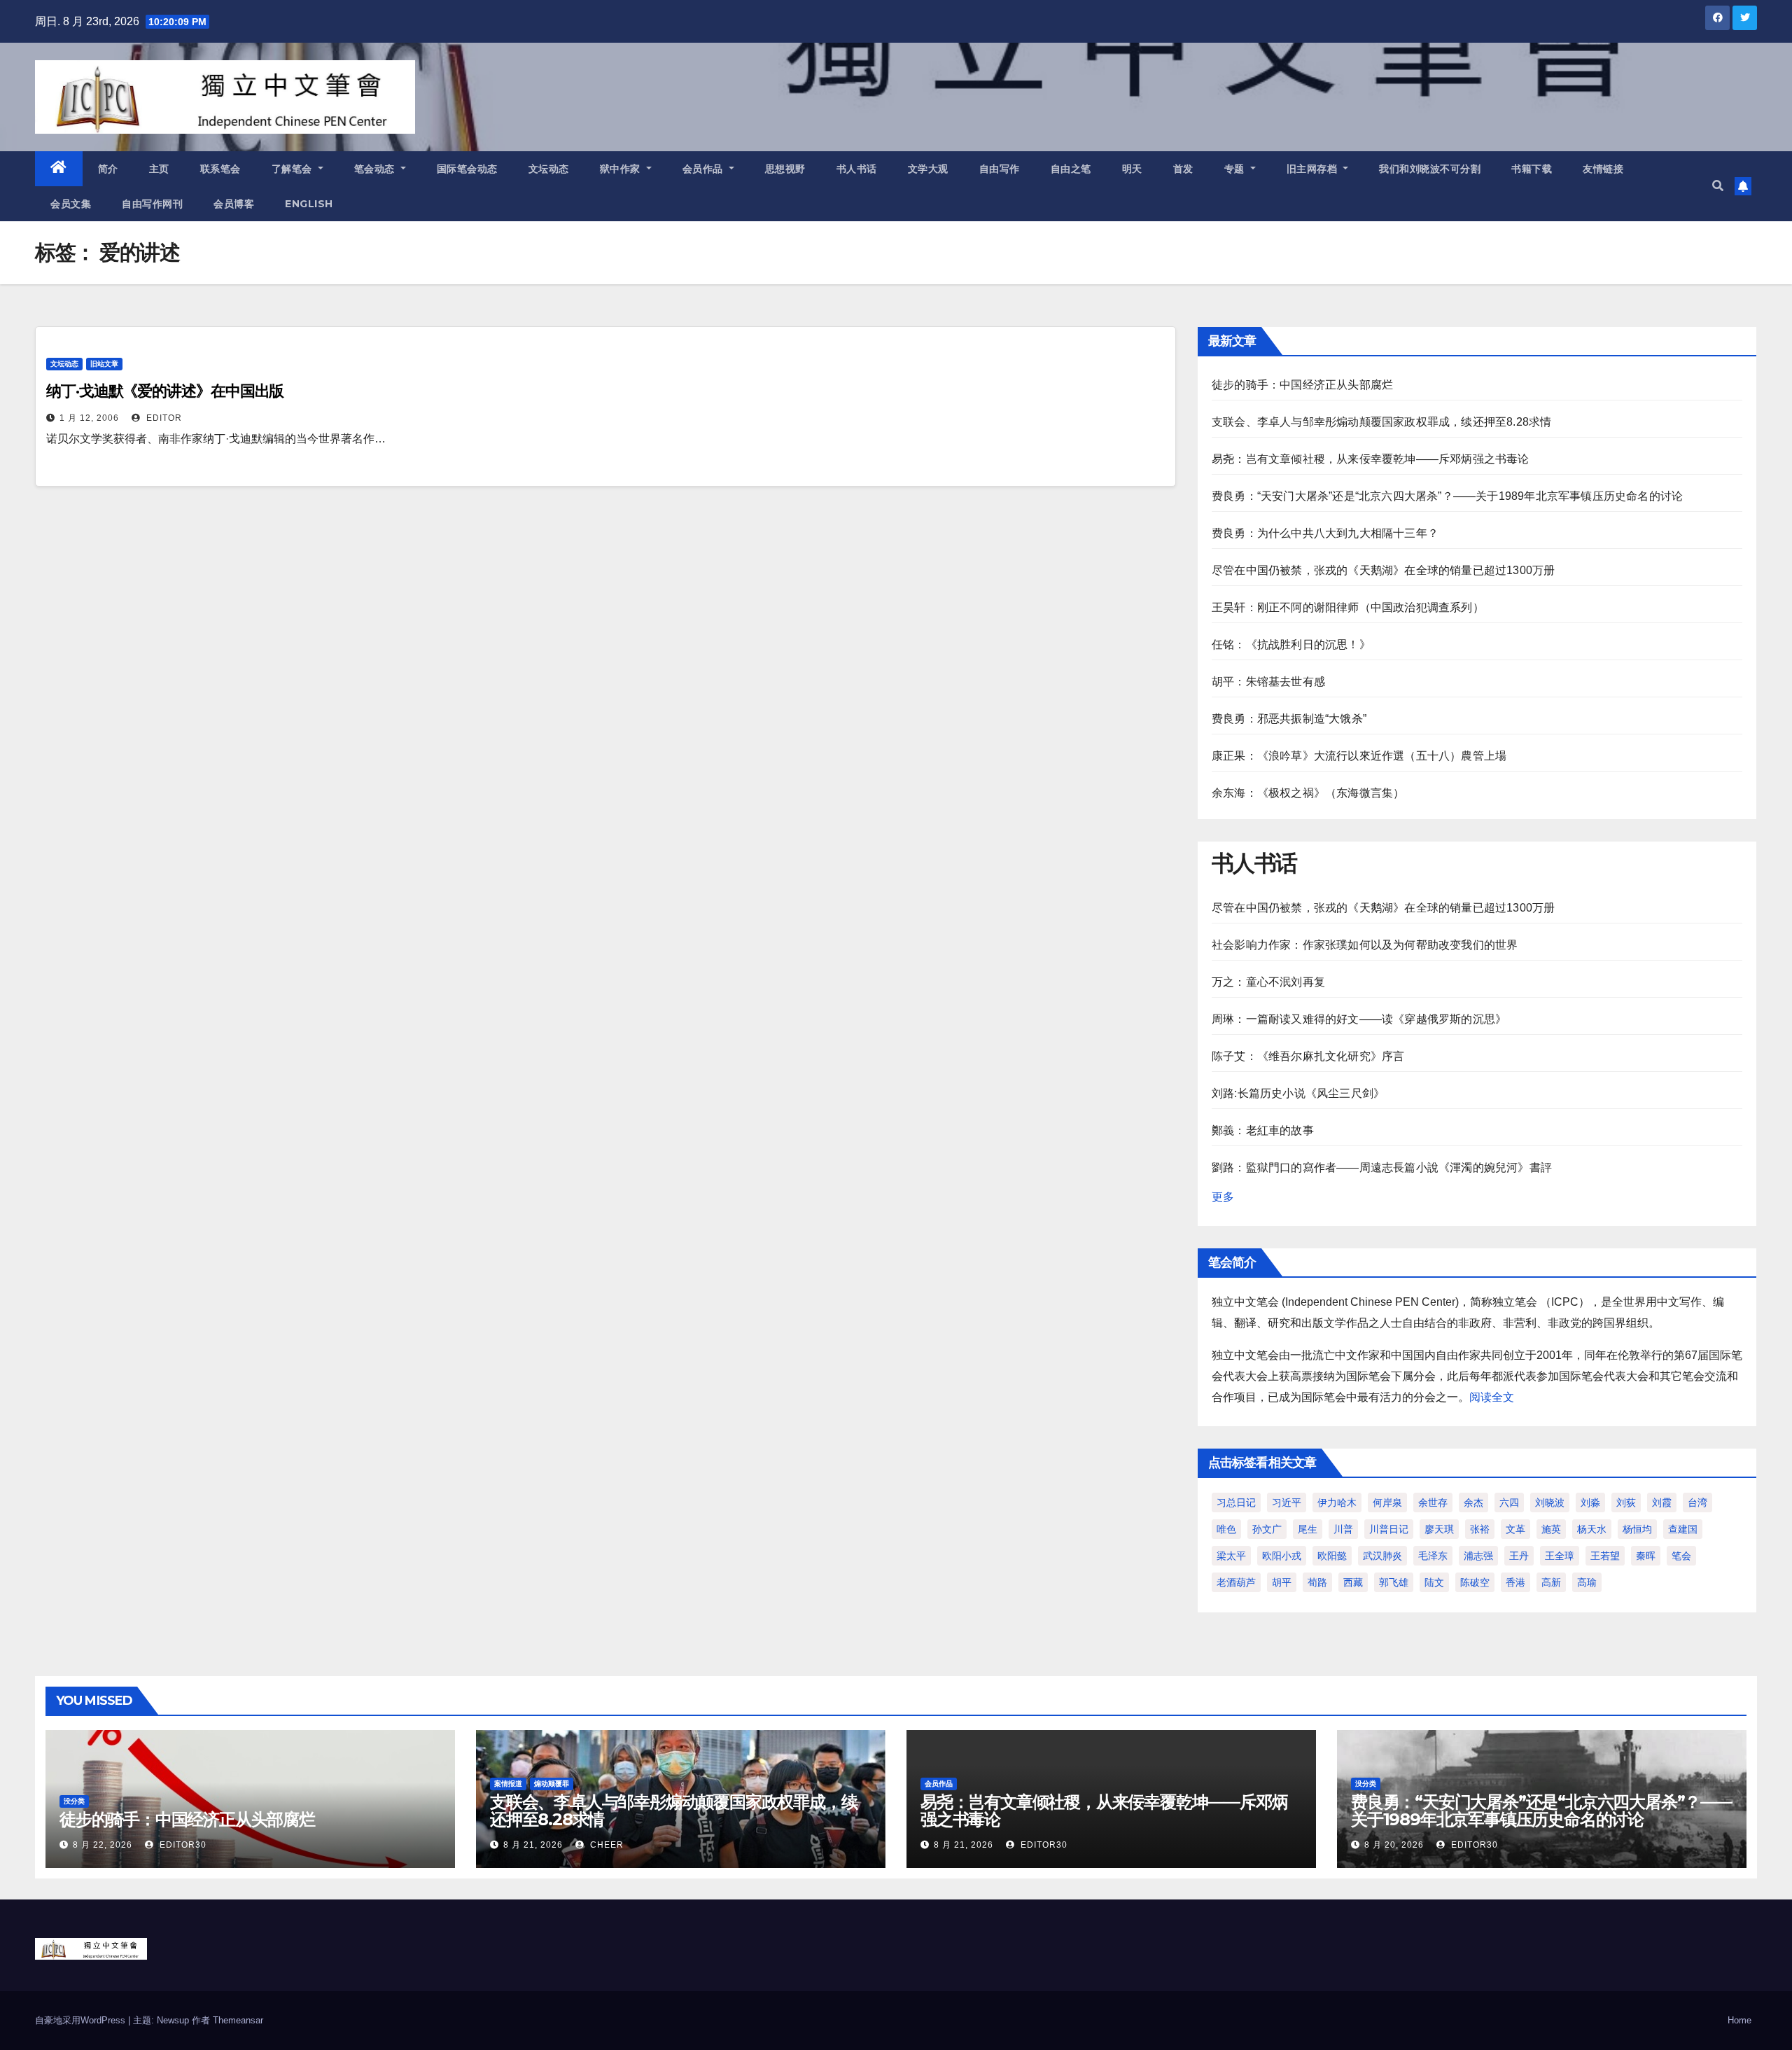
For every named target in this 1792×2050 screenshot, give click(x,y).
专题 (1236, 169)
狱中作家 (622, 169)
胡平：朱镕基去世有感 (1268, 682)
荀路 (1317, 1582)
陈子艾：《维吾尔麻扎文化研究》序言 (1308, 1056)
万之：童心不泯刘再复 (1268, 982)
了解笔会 (294, 169)
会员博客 (234, 204)
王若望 (1605, 1556)
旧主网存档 (1314, 169)
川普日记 (1389, 1529)
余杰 (1473, 1502)
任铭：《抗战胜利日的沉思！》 (1291, 644)
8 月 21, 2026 (533, 1845)
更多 (1223, 1197)
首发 (1183, 169)
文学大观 (928, 169)
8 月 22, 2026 (103, 1845)
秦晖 (1646, 1556)
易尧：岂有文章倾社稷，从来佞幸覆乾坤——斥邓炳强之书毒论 (1371, 459)
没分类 (74, 1801)
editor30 (182, 1845)
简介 (108, 169)
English (309, 204)
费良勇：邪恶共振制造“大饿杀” (1289, 719)
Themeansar (238, 2020)
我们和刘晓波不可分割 (1430, 169)
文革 (1515, 1529)
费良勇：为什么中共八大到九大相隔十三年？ (1325, 533)
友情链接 (1603, 169)
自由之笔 (1071, 169)
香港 (1515, 1582)
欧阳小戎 (1282, 1556)
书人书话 (857, 169)
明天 (1132, 169)
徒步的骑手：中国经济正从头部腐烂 (1302, 385)
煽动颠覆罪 (552, 1784)
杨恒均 (1637, 1529)
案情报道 (508, 1784)
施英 (1551, 1529)
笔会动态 (376, 169)
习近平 (1287, 1502)
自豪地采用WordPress (82, 2020)
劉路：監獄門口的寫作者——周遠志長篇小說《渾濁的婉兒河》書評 (1382, 1167)
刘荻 (1626, 1502)
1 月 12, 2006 (89, 418)
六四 (1509, 1502)
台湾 (1697, 1502)
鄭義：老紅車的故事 (1263, 1130)
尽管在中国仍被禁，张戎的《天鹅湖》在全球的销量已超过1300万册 (1383, 570)
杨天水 (1592, 1529)
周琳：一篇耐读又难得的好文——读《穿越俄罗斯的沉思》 (1359, 1019)
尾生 (1308, 1529)
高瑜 (1587, 1582)
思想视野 (785, 169)
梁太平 (1231, 1556)
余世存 (1433, 1502)
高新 (1551, 1582)
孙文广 (1267, 1529)
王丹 (1519, 1556)
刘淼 (1590, 1502)
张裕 (1480, 1529)
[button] (1718, 186)
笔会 (1681, 1556)
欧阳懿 (1332, 1556)
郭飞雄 (1394, 1582)
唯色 (1226, 1529)
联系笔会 (220, 169)
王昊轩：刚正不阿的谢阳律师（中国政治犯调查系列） (1348, 607)
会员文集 (71, 204)
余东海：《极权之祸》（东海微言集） (1308, 793)
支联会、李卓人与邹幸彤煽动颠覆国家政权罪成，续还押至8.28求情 (1381, 422)
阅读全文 (1492, 1397)
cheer (605, 1845)
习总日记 (1236, 1502)
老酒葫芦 (1236, 1582)
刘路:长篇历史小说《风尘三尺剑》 (1298, 1093)
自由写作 (1000, 169)
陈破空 (1475, 1582)
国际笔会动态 (467, 169)
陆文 (1434, 1582)
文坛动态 (549, 169)
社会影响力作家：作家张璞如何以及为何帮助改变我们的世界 (1365, 945)
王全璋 (1560, 1556)
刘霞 (1662, 1502)
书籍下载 (1532, 169)
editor (163, 418)
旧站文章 (104, 364)
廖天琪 (1439, 1529)
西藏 (1353, 1582)
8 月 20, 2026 (1394, 1845)
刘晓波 (1550, 1502)
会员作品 (705, 169)
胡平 (1282, 1582)
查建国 (1683, 1529)
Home (1739, 2020)
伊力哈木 (1337, 1502)
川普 (1343, 1529)
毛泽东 (1433, 1556)
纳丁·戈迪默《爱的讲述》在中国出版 (165, 391)
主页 (159, 169)
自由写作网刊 (152, 204)
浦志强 (1478, 1556)
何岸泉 (1387, 1502)
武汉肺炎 (1382, 1556)
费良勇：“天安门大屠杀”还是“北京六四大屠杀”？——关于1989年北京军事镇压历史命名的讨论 (1447, 496)
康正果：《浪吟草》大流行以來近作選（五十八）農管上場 (1359, 756)
